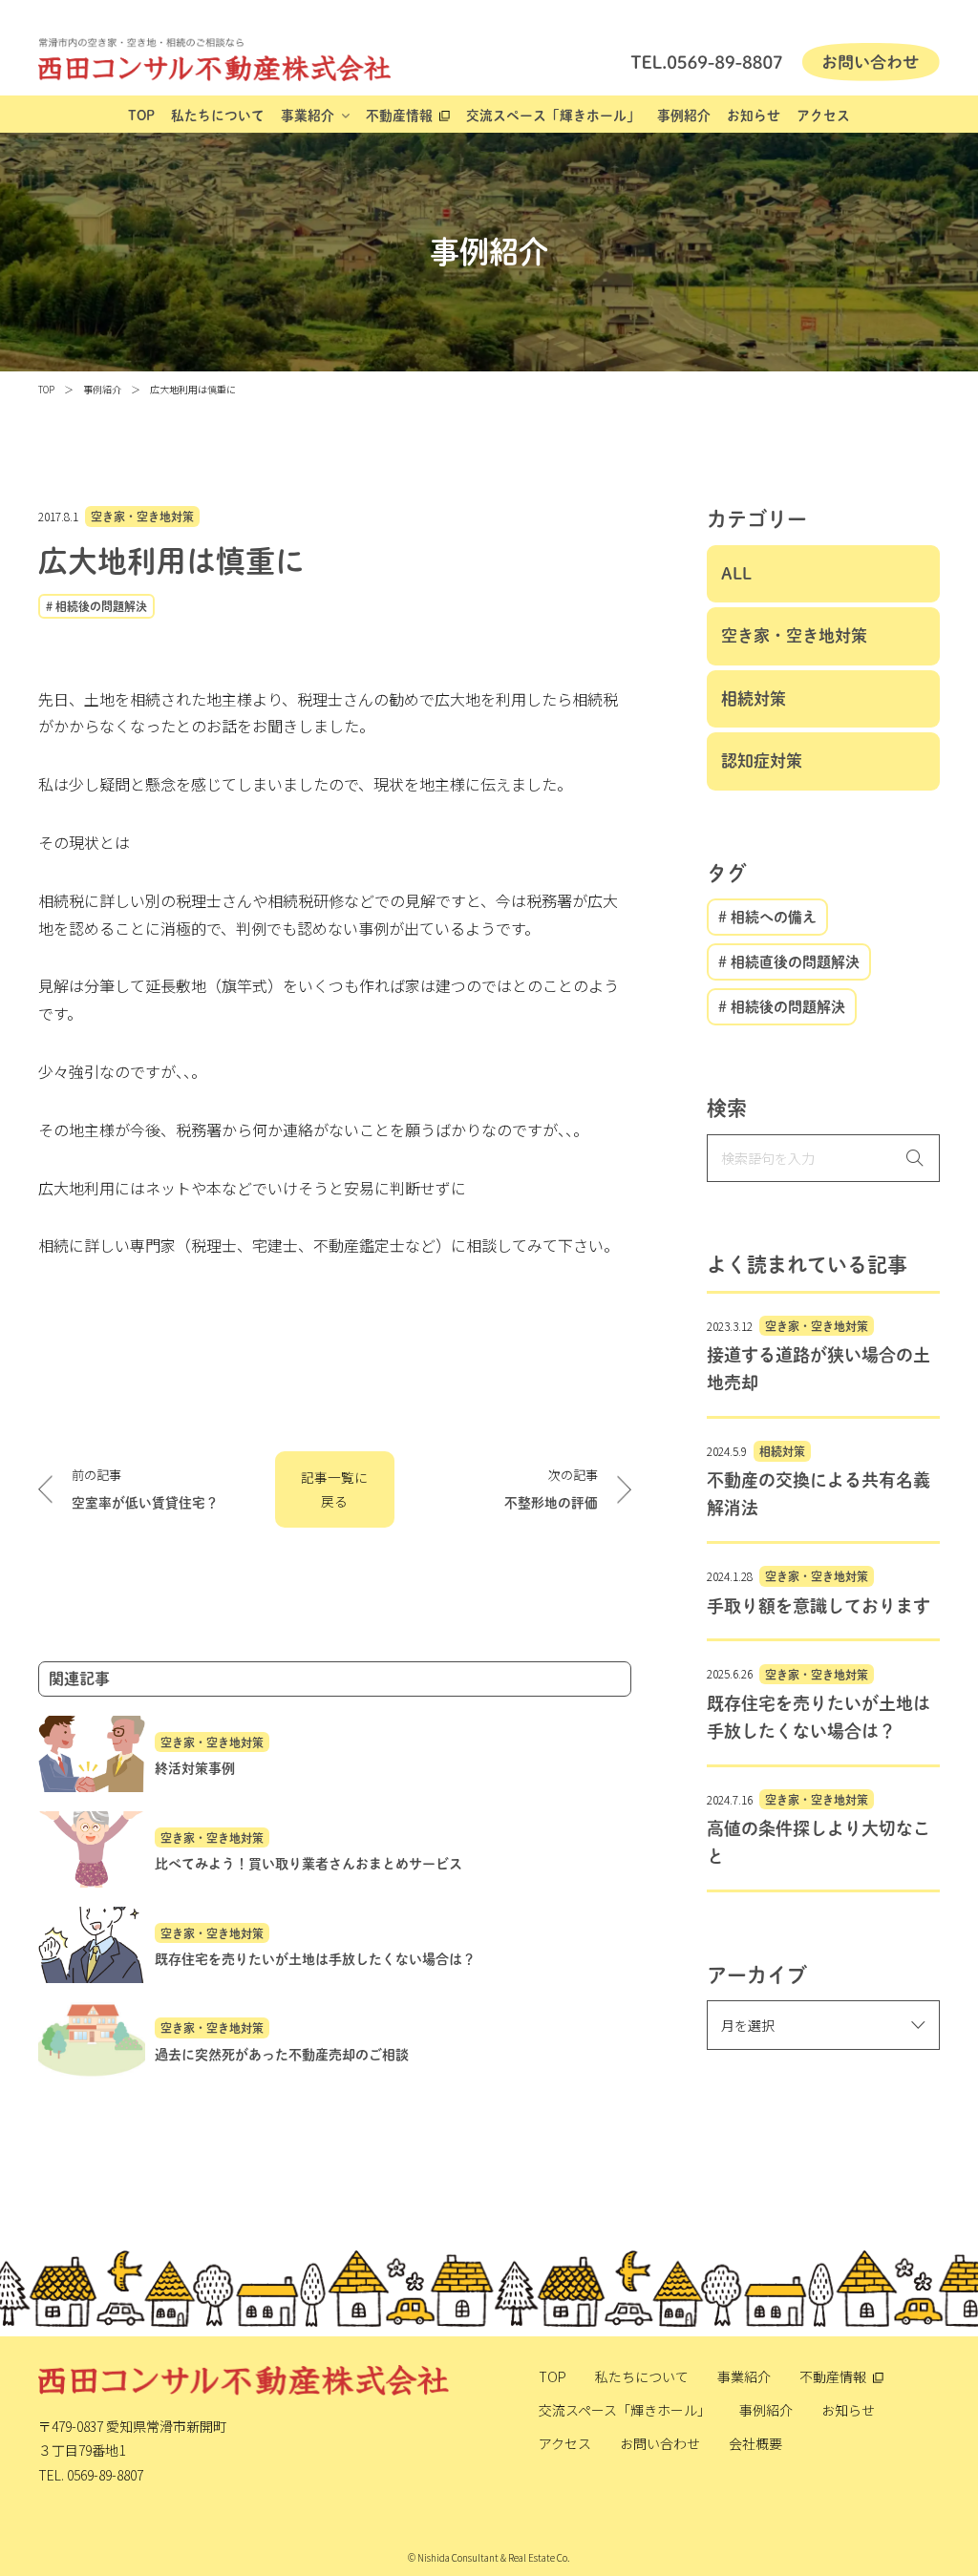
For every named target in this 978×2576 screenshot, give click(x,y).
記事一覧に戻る (334, 1489)
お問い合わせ (660, 2443)
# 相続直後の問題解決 (789, 962)
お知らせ (754, 116)
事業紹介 (308, 116)
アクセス (823, 116)
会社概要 (755, 2443)
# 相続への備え (767, 917)
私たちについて (218, 116)
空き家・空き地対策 (142, 517)
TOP (141, 116)
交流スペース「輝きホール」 (553, 116)
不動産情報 (399, 116)
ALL (736, 573)
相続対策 (754, 698)
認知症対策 (762, 760)
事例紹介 (684, 116)
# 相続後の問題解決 (96, 606)
